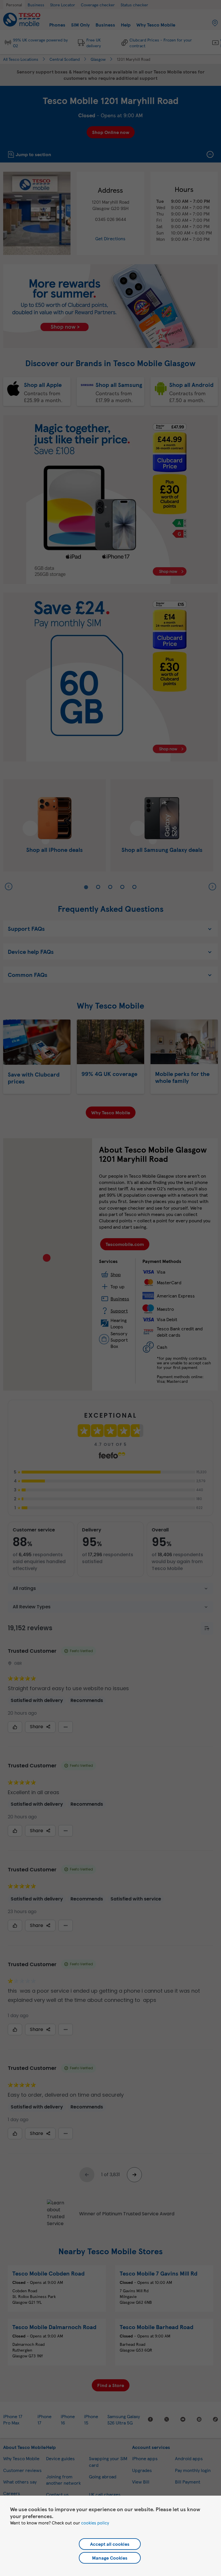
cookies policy (95, 2523)
